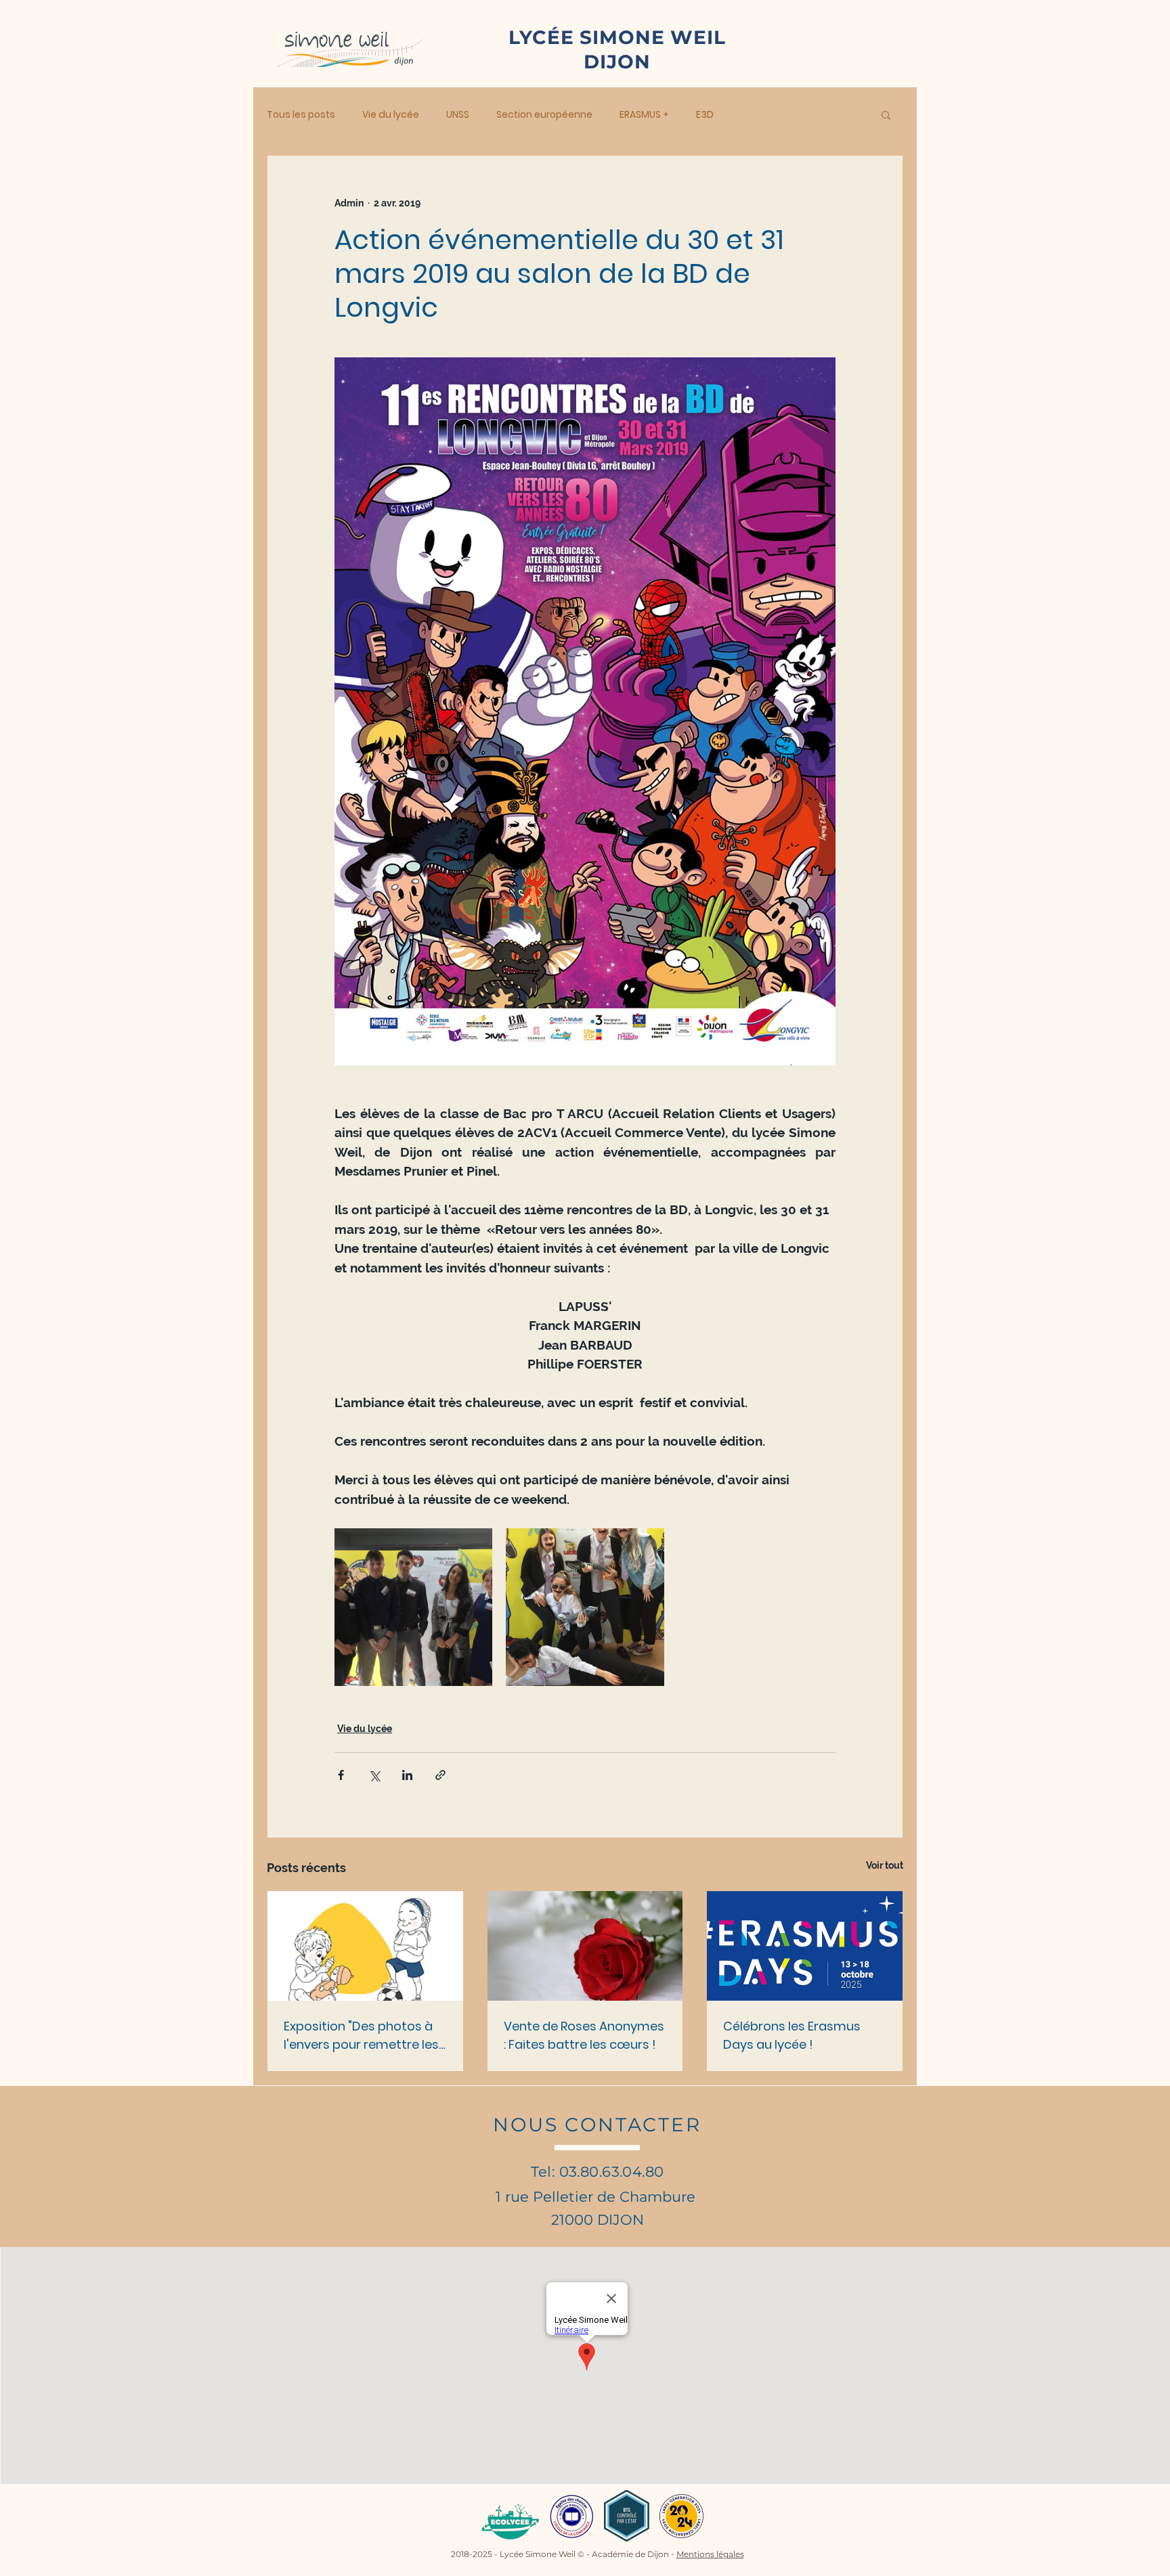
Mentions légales (710, 2554)
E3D (705, 115)
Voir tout (885, 1865)
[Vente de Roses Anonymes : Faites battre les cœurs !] (585, 1946)
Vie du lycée (391, 115)
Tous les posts (301, 115)
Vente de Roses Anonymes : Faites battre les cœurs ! (584, 2035)
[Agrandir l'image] (413, 1607)
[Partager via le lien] (440, 1775)
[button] (886, 114)
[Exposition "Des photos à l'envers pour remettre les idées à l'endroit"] (365, 1946)
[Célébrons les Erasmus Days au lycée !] (805, 1946)
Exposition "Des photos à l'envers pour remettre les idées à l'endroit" (361, 2036)
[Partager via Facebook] (341, 1775)
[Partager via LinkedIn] (407, 1775)
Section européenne (544, 115)
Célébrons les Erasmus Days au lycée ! (792, 2035)
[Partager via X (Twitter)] (374, 1775)
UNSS (458, 115)
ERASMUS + (644, 115)
